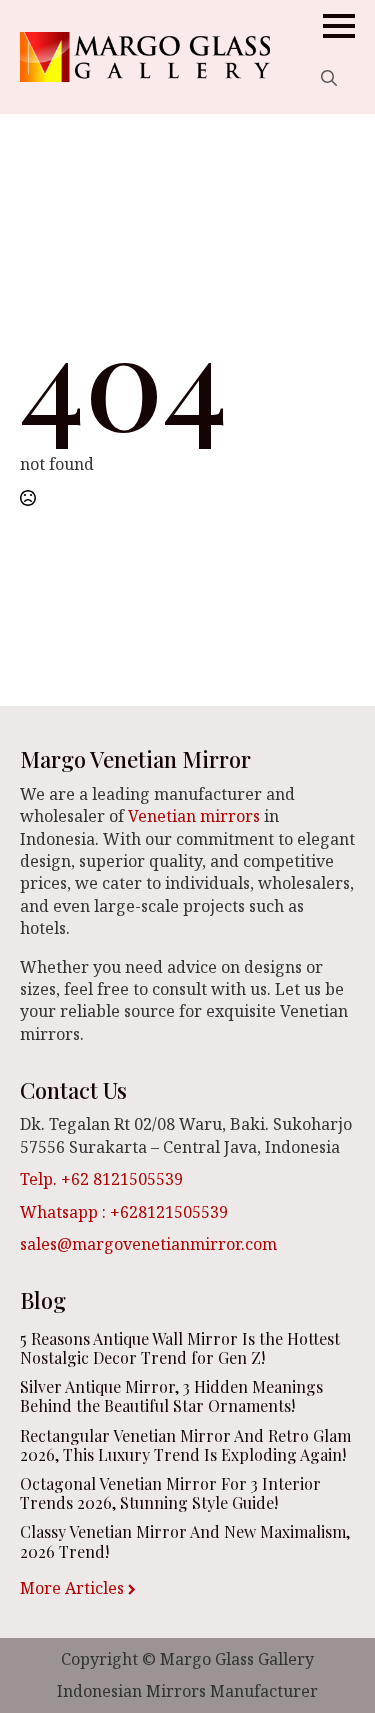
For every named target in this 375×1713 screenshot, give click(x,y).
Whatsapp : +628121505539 (124, 1212)
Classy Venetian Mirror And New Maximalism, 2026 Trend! (185, 1541)
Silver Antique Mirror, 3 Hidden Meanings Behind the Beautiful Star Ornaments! (171, 1396)
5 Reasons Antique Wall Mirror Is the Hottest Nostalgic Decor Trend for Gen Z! (180, 1348)
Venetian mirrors (194, 816)
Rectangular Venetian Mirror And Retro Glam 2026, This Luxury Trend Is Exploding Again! (185, 1445)
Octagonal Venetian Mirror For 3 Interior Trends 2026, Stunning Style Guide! (170, 1493)
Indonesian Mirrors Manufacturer (187, 1691)
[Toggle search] (329, 78)
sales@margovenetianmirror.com (148, 1244)
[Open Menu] (339, 26)
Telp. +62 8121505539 (101, 1179)
